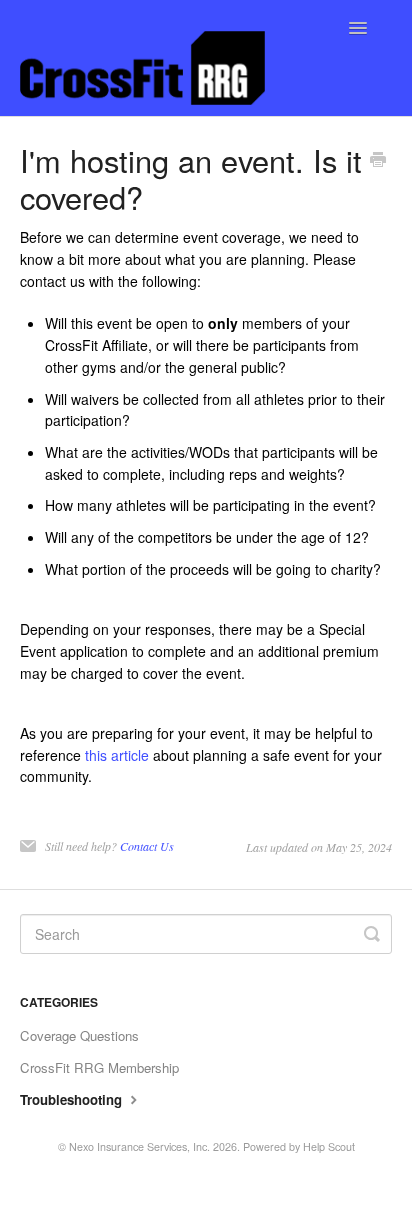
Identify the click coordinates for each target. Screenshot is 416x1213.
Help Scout (329, 1146)
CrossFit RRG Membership (99, 1067)
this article (117, 755)
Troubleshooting (73, 1099)
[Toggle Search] (372, 934)
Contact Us (147, 846)
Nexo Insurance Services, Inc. (139, 1146)
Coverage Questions (79, 1035)
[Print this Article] (378, 161)
